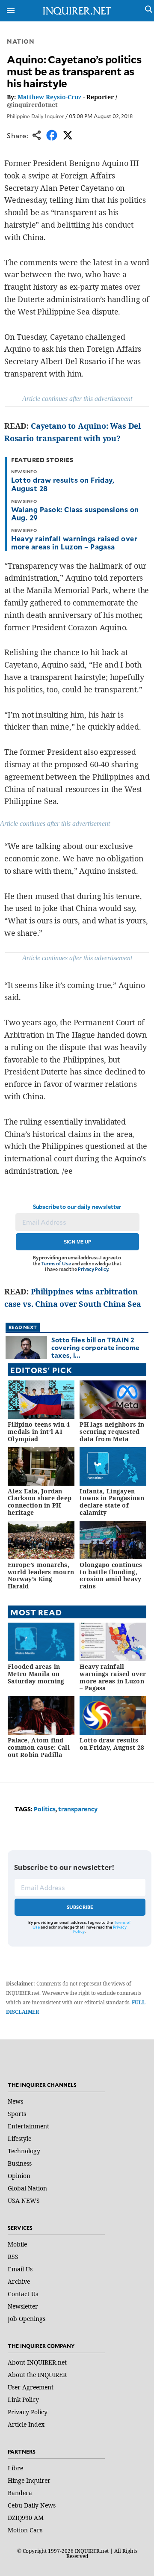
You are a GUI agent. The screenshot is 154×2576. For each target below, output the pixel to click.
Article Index (26, 2424)
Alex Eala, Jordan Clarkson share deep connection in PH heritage (40, 1502)
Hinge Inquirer (29, 2480)
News (15, 2101)
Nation (21, 41)
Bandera (20, 2493)
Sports (17, 2114)
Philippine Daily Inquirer (36, 116)
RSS (13, 2257)
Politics (45, 1809)
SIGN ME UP (77, 1242)
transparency (78, 1809)
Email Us (20, 2269)
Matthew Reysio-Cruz (49, 97)
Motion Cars (25, 2530)
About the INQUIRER (37, 2375)
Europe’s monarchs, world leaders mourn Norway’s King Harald (41, 1575)
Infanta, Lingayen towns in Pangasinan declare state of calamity (112, 1502)
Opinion (19, 2176)
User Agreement (31, 2387)
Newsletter (23, 2306)
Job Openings (27, 2319)
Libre (15, 2468)
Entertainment (28, 2126)
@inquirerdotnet (32, 105)
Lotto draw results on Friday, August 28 (63, 484)
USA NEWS (24, 2201)
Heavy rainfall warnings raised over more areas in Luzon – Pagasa (74, 542)
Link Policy (23, 2399)
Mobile (17, 2244)
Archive (19, 2281)
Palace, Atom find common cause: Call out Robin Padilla (39, 1747)
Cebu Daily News (32, 2505)
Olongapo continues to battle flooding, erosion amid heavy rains (111, 1575)
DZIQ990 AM (26, 2518)
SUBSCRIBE (80, 1907)
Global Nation (27, 2188)
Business (20, 2163)
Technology (24, 2151)
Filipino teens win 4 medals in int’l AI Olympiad (39, 1432)
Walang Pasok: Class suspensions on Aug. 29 (75, 513)
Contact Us (23, 2294)
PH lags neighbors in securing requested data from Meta (112, 1432)
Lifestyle (19, 2138)
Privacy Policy (93, 1269)
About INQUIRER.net (37, 2362)
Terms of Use (56, 1263)
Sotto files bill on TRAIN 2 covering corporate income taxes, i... (96, 1347)
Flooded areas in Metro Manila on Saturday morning (36, 1674)
